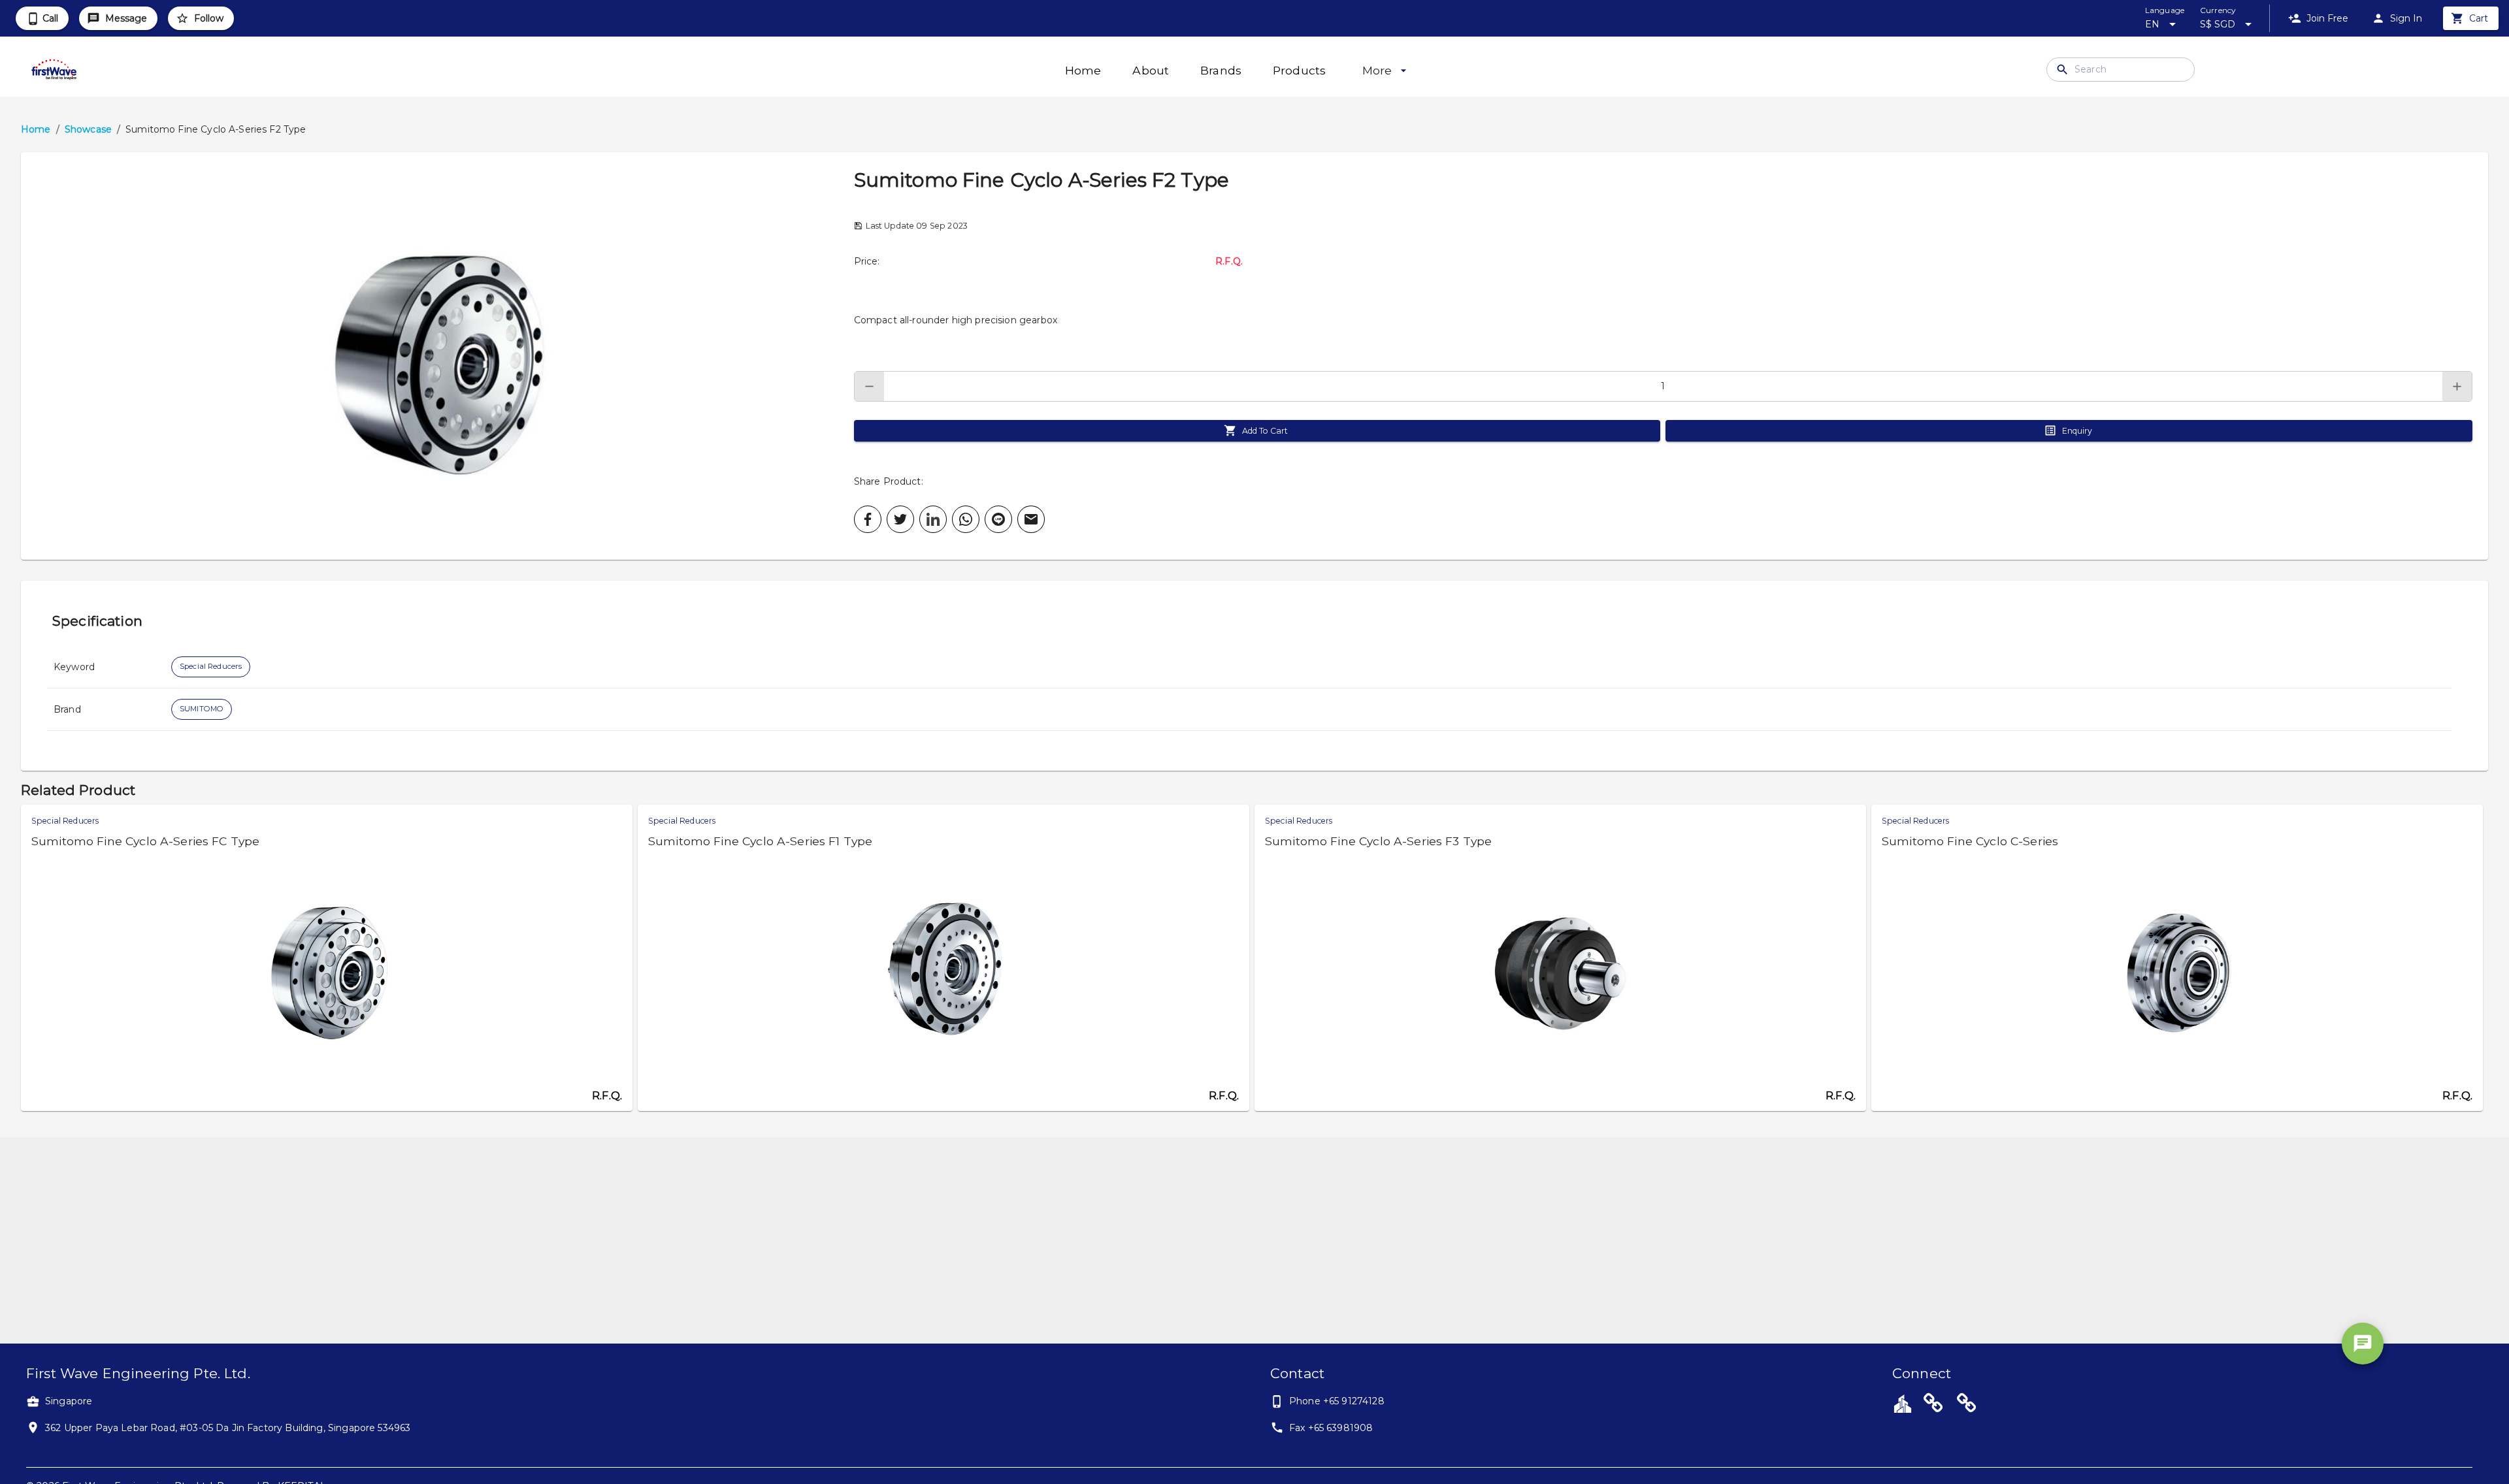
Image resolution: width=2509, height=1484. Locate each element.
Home (36, 129)
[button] (437, 356)
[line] (998, 519)
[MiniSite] (1967, 1405)
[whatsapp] (966, 519)
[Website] (1933, 1405)
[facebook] (868, 519)
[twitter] (900, 519)
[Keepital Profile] (1903, 1403)
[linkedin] (933, 519)
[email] (1031, 519)
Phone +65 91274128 (1337, 1401)
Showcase (88, 129)
